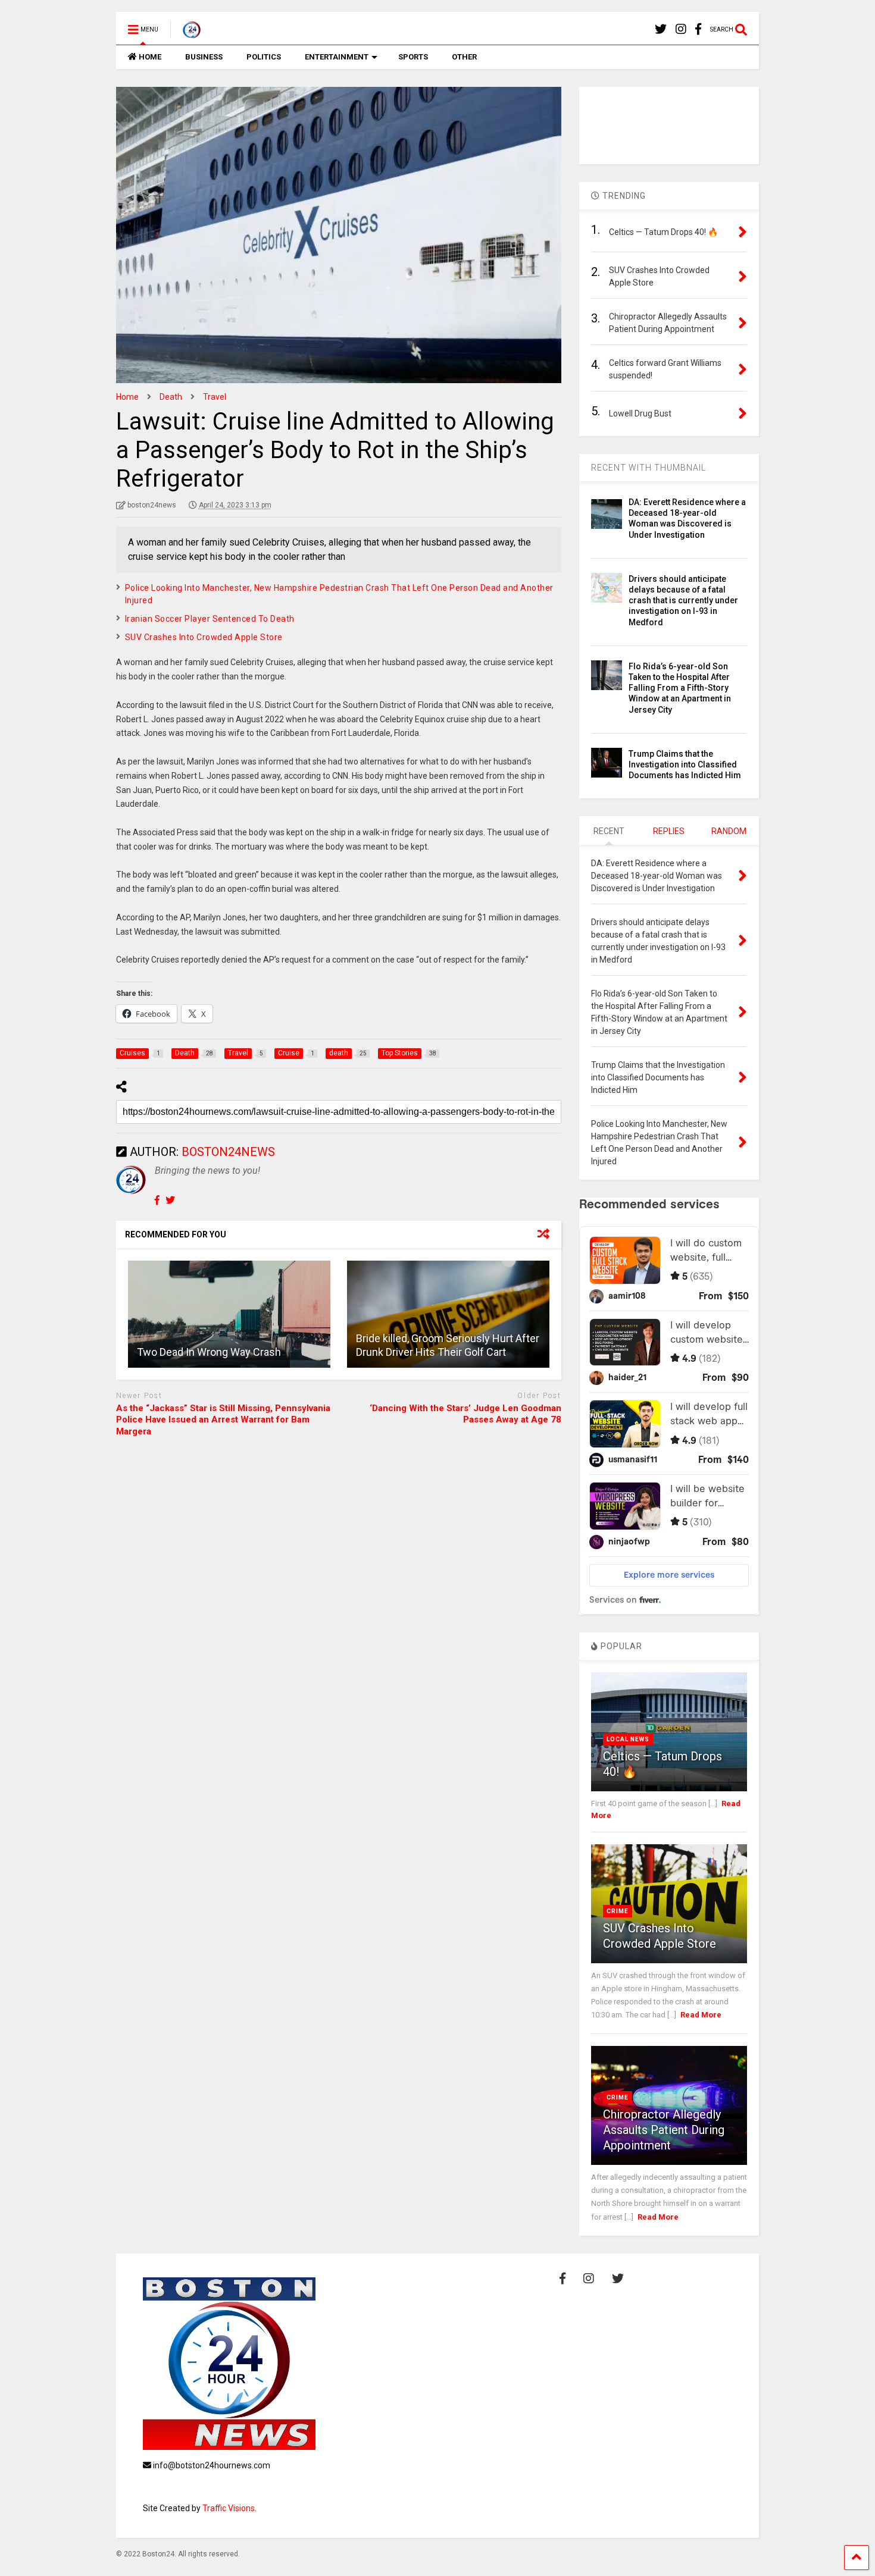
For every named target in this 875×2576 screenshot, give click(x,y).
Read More (701, 2015)
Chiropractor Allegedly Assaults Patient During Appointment (664, 2130)
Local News (628, 1739)
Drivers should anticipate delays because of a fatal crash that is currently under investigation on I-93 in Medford (683, 601)
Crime (618, 1911)
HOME (150, 57)
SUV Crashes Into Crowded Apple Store (204, 637)
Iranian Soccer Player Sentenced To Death (210, 619)
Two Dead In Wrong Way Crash (209, 1352)
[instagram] (681, 29)
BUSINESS (204, 57)
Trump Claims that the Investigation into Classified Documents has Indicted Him (685, 764)
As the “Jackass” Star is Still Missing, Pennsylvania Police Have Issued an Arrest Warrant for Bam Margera (223, 1420)
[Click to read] (229, 1314)
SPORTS (413, 57)
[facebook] (698, 29)
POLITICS (264, 57)
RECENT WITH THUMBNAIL (649, 468)
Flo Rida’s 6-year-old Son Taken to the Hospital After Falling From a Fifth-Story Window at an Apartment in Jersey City (680, 688)
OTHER (464, 57)
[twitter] (661, 29)
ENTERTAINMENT (337, 57)
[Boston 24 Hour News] (185, 33)
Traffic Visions (229, 2508)
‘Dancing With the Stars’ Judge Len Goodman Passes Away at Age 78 (465, 1414)
